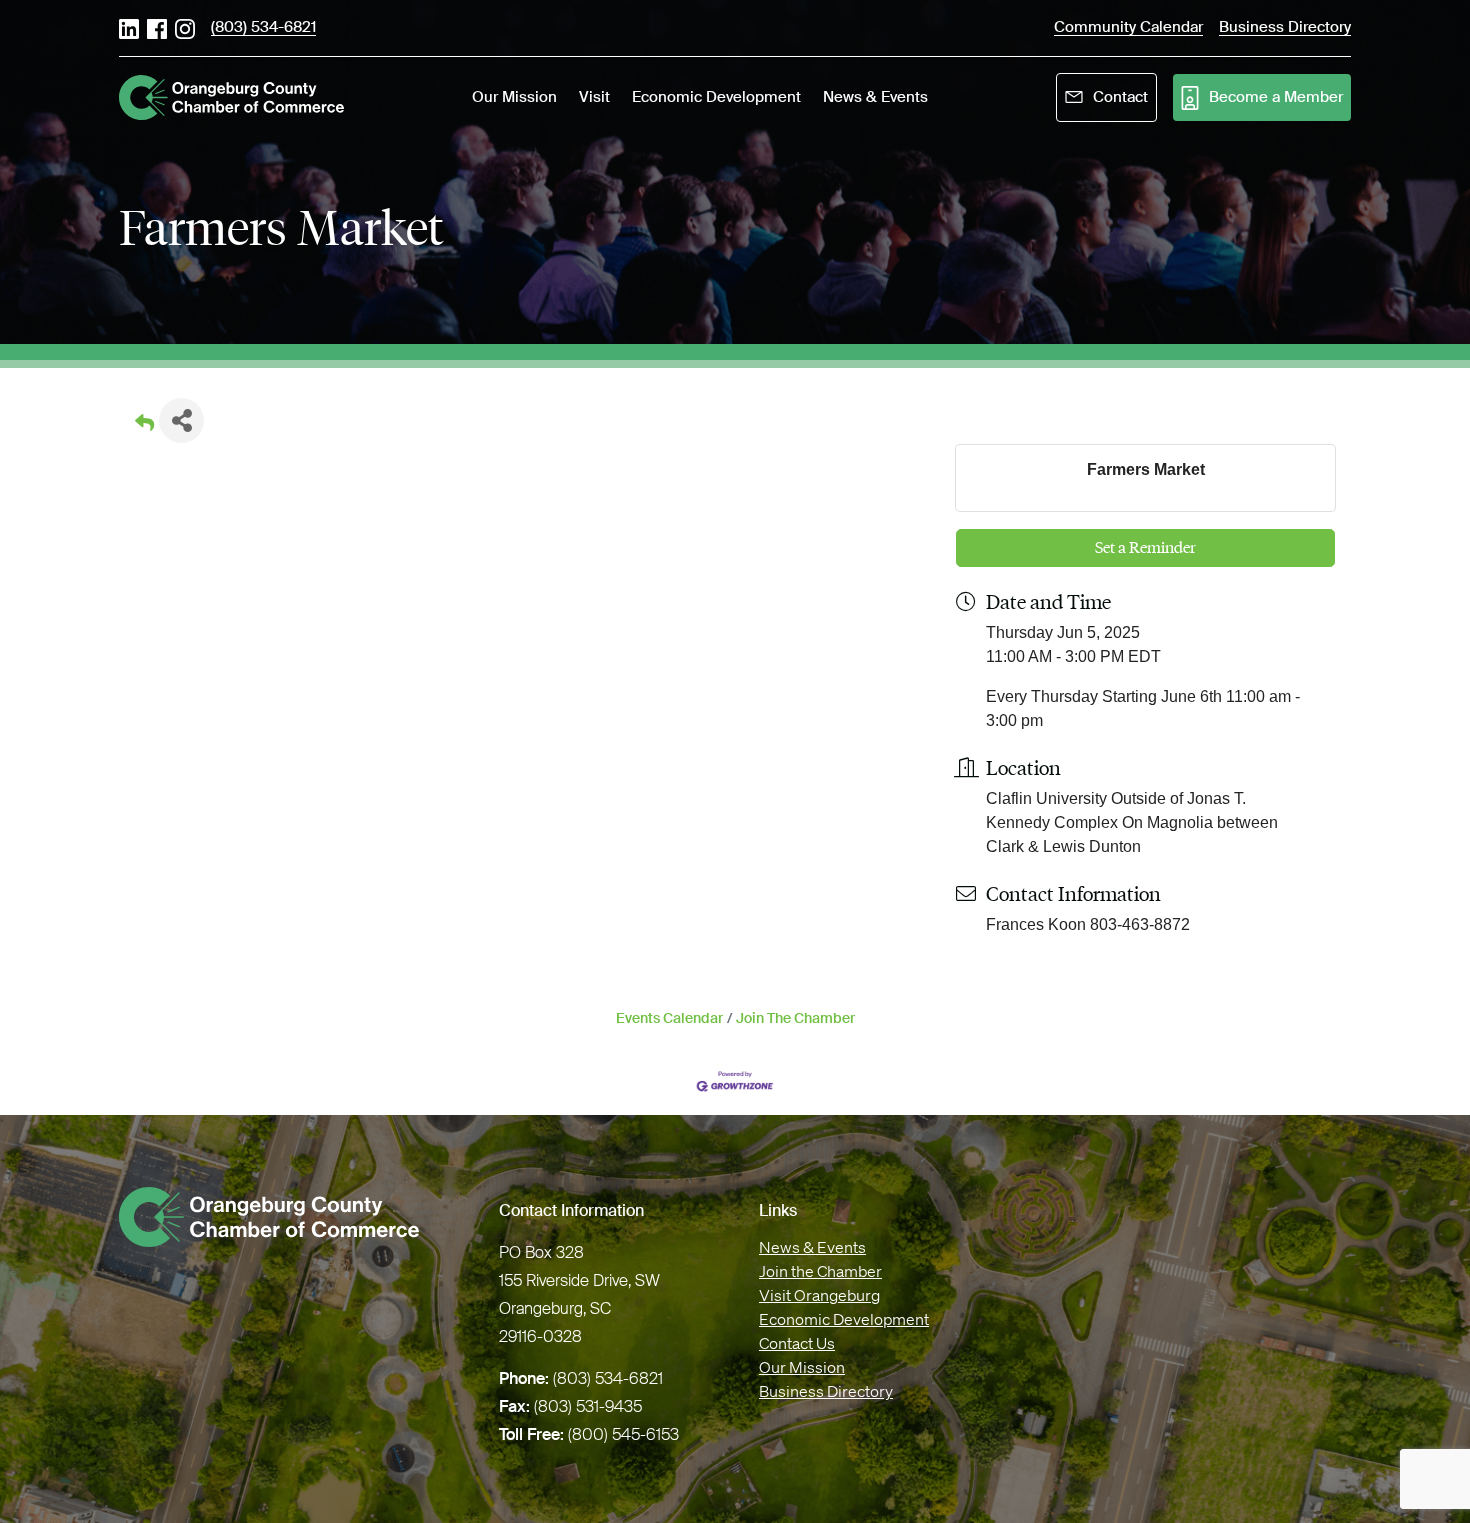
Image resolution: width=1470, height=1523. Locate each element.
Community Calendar (1128, 28)
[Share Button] (181, 420)
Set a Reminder (1145, 547)
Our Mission (802, 1367)
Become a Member (1276, 97)
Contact (1120, 97)
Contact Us (797, 1343)
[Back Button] (144, 426)
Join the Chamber (820, 1271)
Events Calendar (669, 1018)
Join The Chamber (795, 1018)
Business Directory (826, 1391)
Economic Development (844, 1319)
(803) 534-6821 (263, 28)
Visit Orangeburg (819, 1295)
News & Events (812, 1247)
